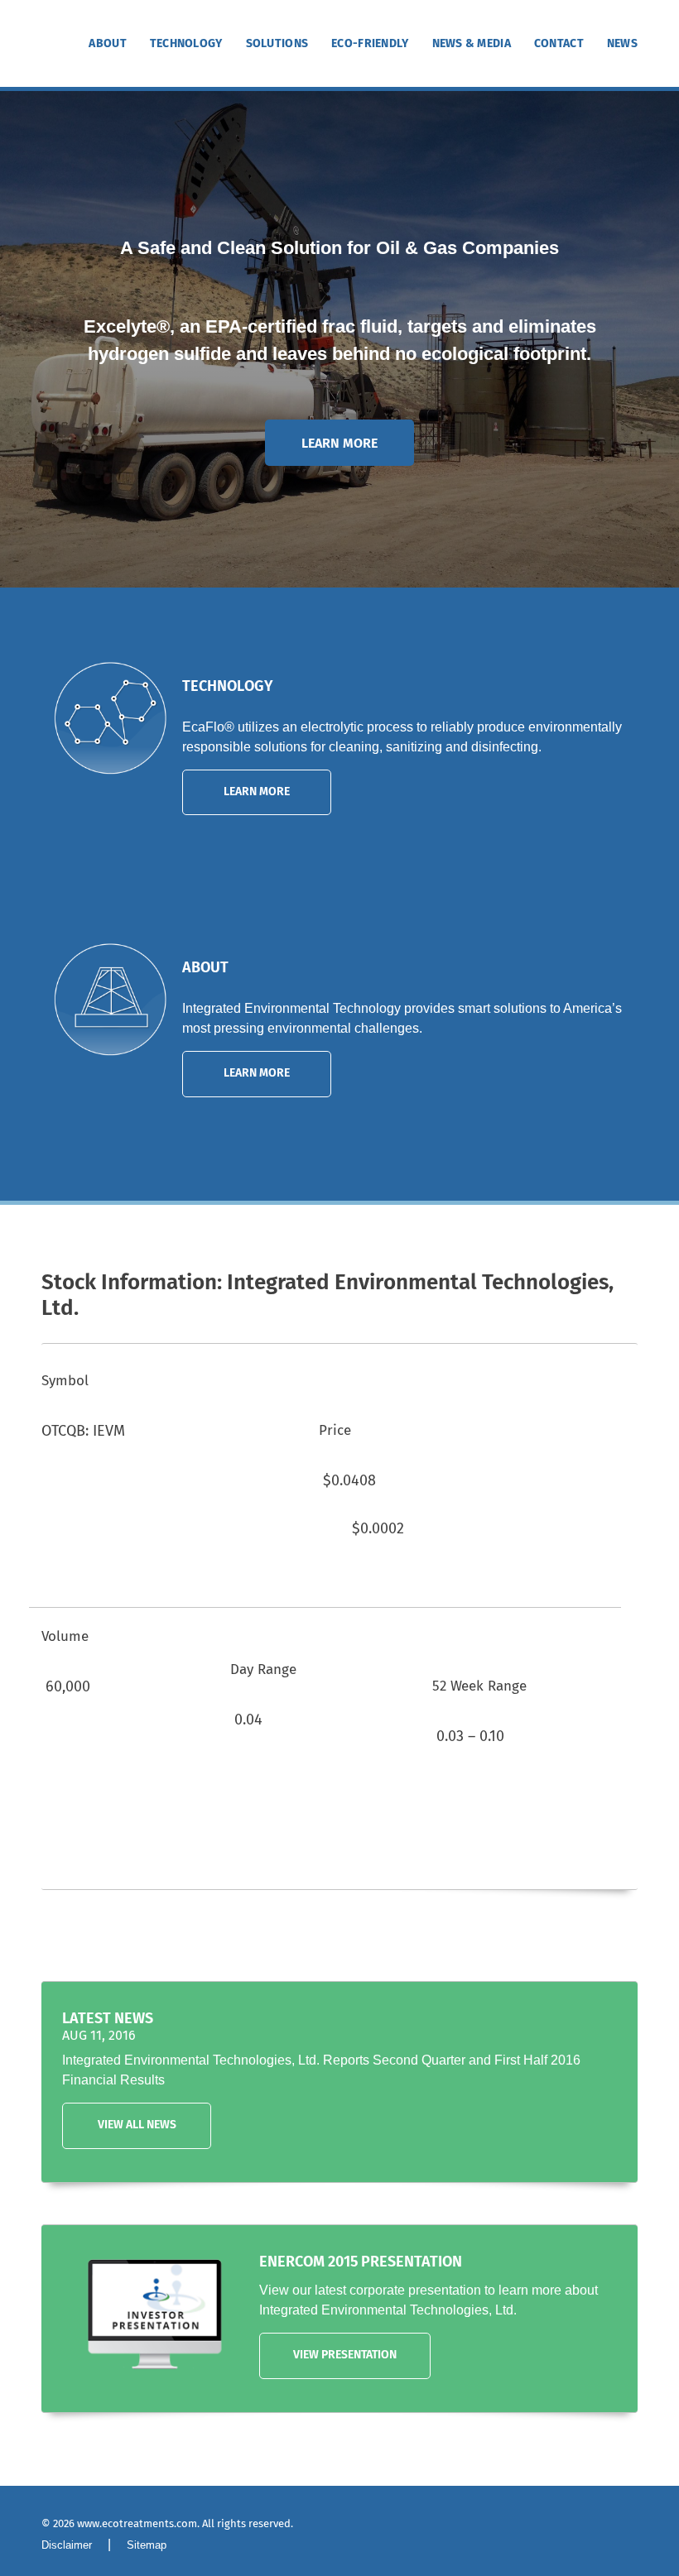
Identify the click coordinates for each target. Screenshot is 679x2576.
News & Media (472, 44)
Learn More (339, 444)
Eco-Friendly (370, 44)
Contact (559, 44)
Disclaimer (67, 2545)
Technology (186, 44)
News (622, 44)
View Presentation (345, 2355)
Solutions (277, 44)
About (107, 44)
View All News (137, 2125)
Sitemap (147, 2545)
